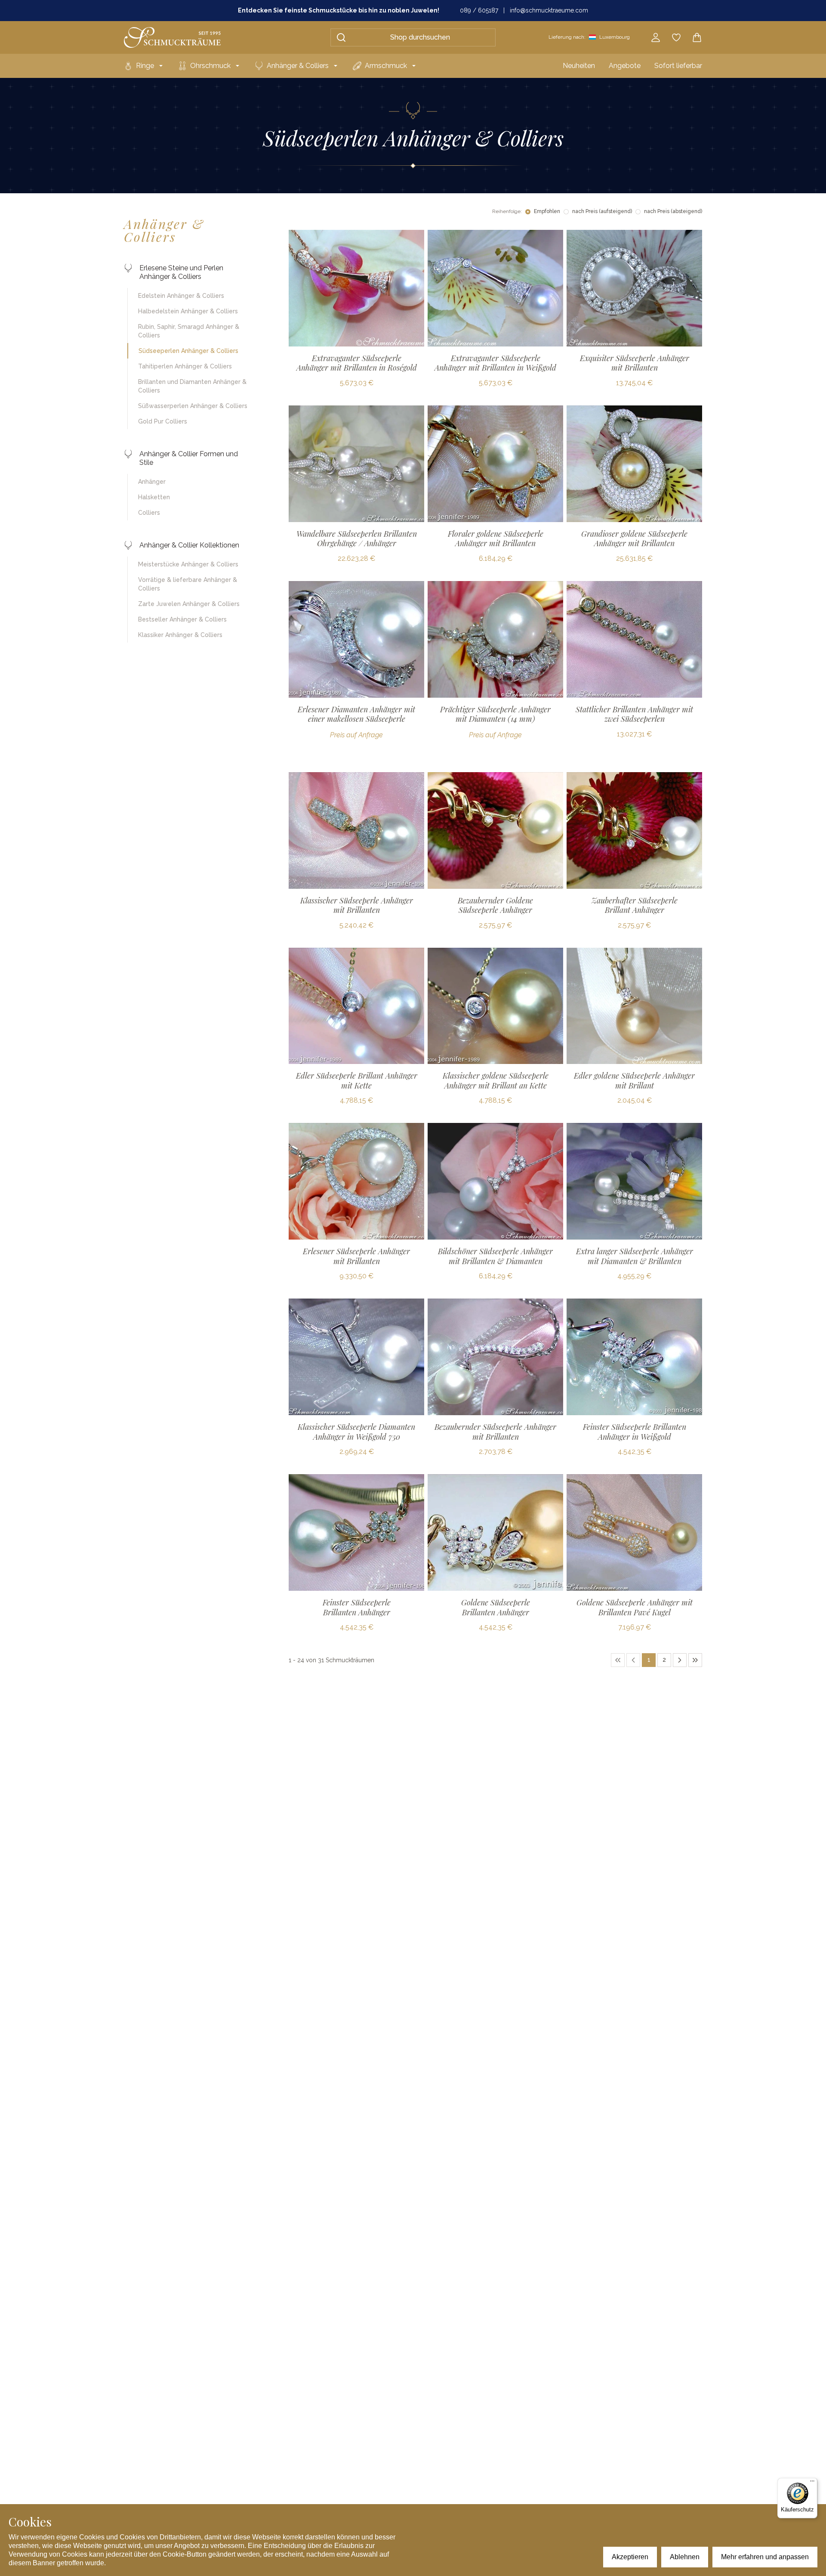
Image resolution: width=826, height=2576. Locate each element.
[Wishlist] (676, 37)
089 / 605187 (479, 10)
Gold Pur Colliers (163, 421)
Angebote (625, 66)
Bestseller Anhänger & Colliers (182, 619)
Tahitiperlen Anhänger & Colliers (185, 366)
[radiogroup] (614, 212)
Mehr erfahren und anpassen (765, 2557)
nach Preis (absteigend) (673, 211)
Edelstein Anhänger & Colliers (181, 296)
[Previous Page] (633, 1660)
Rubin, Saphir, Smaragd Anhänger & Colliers (189, 331)
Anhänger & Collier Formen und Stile (189, 458)
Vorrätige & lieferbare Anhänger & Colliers (188, 584)
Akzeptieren (630, 2557)
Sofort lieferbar (678, 66)
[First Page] (618, 1660)
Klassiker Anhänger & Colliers (180, 635)
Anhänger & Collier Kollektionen (189, 545)
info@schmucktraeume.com (549, 10)
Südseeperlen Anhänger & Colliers (188, 351)
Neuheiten (579, 66)
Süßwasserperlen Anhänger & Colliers (193, 406)
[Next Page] (680, 1660)
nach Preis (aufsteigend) (602, 211)
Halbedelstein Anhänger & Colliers (188, 311)
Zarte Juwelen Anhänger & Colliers (189, 604)
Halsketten (154, 497)
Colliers (149, 513)
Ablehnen (685, 2557)
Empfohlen (547, 211)
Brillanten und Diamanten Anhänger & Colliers (192, 386)
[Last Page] (695, 1660)
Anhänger (152, 482)
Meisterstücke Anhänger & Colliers (188, 564)
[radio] (528, 212)
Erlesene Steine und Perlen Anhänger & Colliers (181, 272)
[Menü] (812, 2483)
